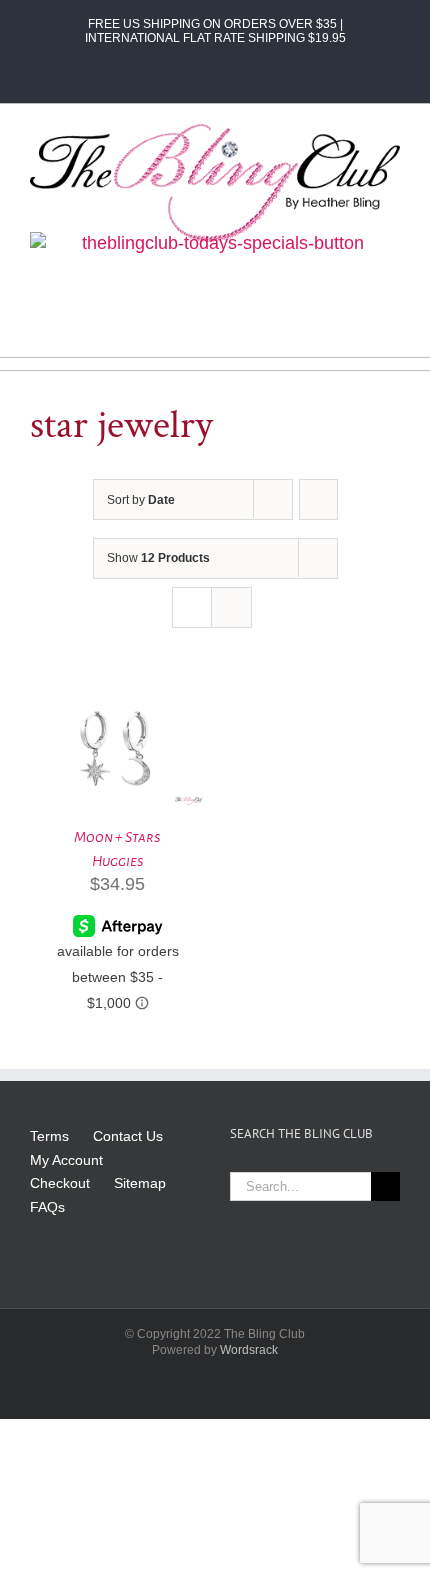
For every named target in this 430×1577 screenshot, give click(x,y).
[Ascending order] (318, 499)
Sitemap (140, 1183)
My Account (66, 1160)
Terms (49, 1136)
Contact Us (128, 1136)
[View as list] (231, 607)
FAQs (47, 1207)
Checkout (60, 1183)
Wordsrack (249, 1350)
